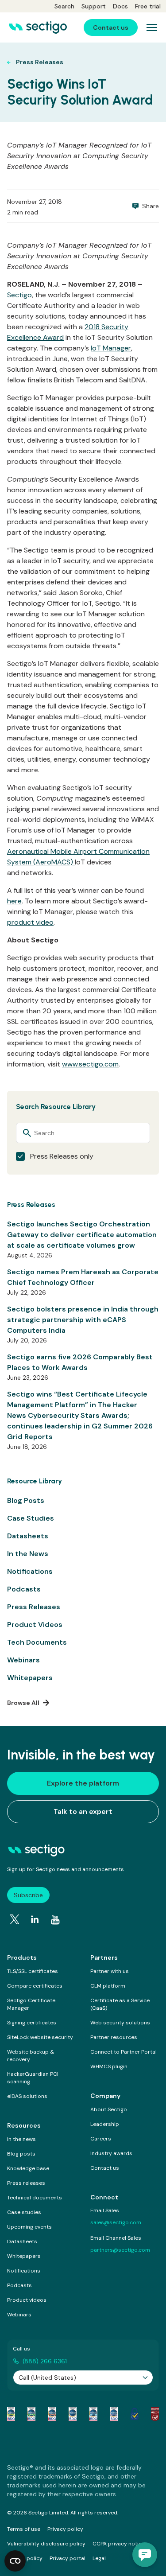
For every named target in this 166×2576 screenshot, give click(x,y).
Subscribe (28, 1895)
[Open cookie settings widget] (15, 2561)
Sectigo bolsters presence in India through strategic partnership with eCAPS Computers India (83, 1320)
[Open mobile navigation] (152, 27)
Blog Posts (26, 1500)
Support (94, 6)
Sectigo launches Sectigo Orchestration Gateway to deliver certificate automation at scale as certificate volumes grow (82, 1235)
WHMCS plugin (109, 2066)
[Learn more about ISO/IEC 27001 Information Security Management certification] (155, 2414)
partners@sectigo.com (120, 2250)
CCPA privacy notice (119, 2544)
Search (64, 6)
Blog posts (21, 2154)
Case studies (24, 2212)
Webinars (23, 1660)
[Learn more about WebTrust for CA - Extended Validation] (52, 2414)
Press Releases (34, 1607)
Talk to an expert (83, 1811)
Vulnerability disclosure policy (46, 2544)
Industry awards (111, 2153)
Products (22, 1957)
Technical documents (35, 2198)
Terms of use (24, 2529)
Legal (99, 2558)
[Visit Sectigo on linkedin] (35, 1919)
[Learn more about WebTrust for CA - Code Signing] (114, 2414)
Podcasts (24, 1589)
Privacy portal (68, 2558)
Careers (101, 2139)
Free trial (148, 6)
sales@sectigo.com (116, 2222)
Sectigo (19, 295)
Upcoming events (29, 2227)
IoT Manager (111, 348)
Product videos (27, 2300)
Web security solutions (120, 2023)
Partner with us (110, 1971)
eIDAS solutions (27, 2096)
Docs (120, 6)
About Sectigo (109, 2109)
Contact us (105, 2168)
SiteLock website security (40, 2037)
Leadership (105, 2124)
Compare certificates (35, 1986)
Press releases (26, 2183)
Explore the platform (83, 1783)
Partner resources (114, 2037)
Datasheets (28, 1536)
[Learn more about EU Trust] (135, 2414)
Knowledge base (28, 2168)
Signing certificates (32, 2023)
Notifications (30, 1571)
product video (30, 922)
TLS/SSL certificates (33, 1971)
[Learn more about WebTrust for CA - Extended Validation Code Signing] (73, 2414)
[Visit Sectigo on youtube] (55, 1920)
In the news (21, 2139)
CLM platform (108, 1986)
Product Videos (35, 1625)
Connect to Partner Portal (124, 2052)
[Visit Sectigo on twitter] (15, 1919)
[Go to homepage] (38, 27)
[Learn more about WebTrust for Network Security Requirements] (11, 2414)
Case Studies (31, 1518)
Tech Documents (37, 1642)
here (14, 901)
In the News (28, 1554)
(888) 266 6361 (45, 2361)
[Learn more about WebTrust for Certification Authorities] (31, 2414)
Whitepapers (30, 1678)
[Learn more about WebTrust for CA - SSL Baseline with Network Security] (93, 2414)
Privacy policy (65, 2529)
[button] (145, 2555)
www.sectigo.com (90, 1064)
